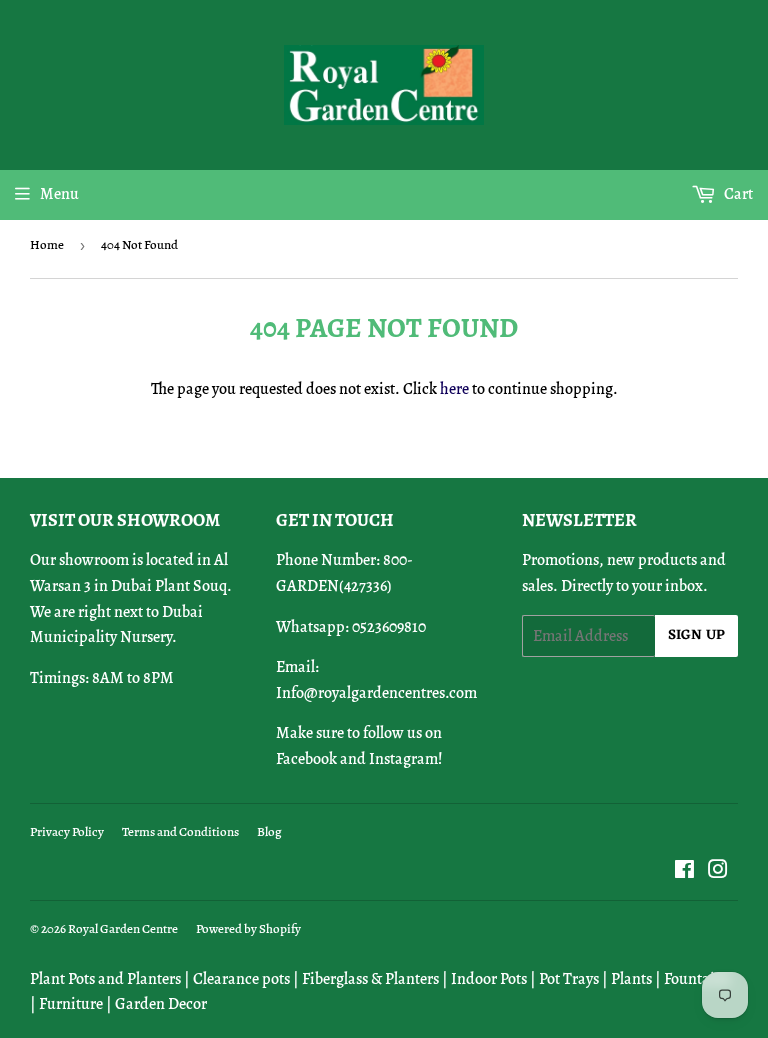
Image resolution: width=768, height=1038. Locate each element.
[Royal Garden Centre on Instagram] (718, 872)
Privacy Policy (67, 831)
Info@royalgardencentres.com (376, 693)
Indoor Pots (489, 979)
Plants (631, 979)
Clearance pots (241, 979)
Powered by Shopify (248, 928)
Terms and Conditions (180, 831)
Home (47, 244)
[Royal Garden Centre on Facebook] (684, 872)
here (454, 389)
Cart (737, 194)
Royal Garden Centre (123, 928)
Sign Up (696, 635)
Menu (59, 194)
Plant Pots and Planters (105, 979)
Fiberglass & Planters (370, 979)
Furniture (71, 1004)
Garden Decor (161, 1004)
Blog (269, 831)
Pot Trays (569, 979)
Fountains (697, 979)
